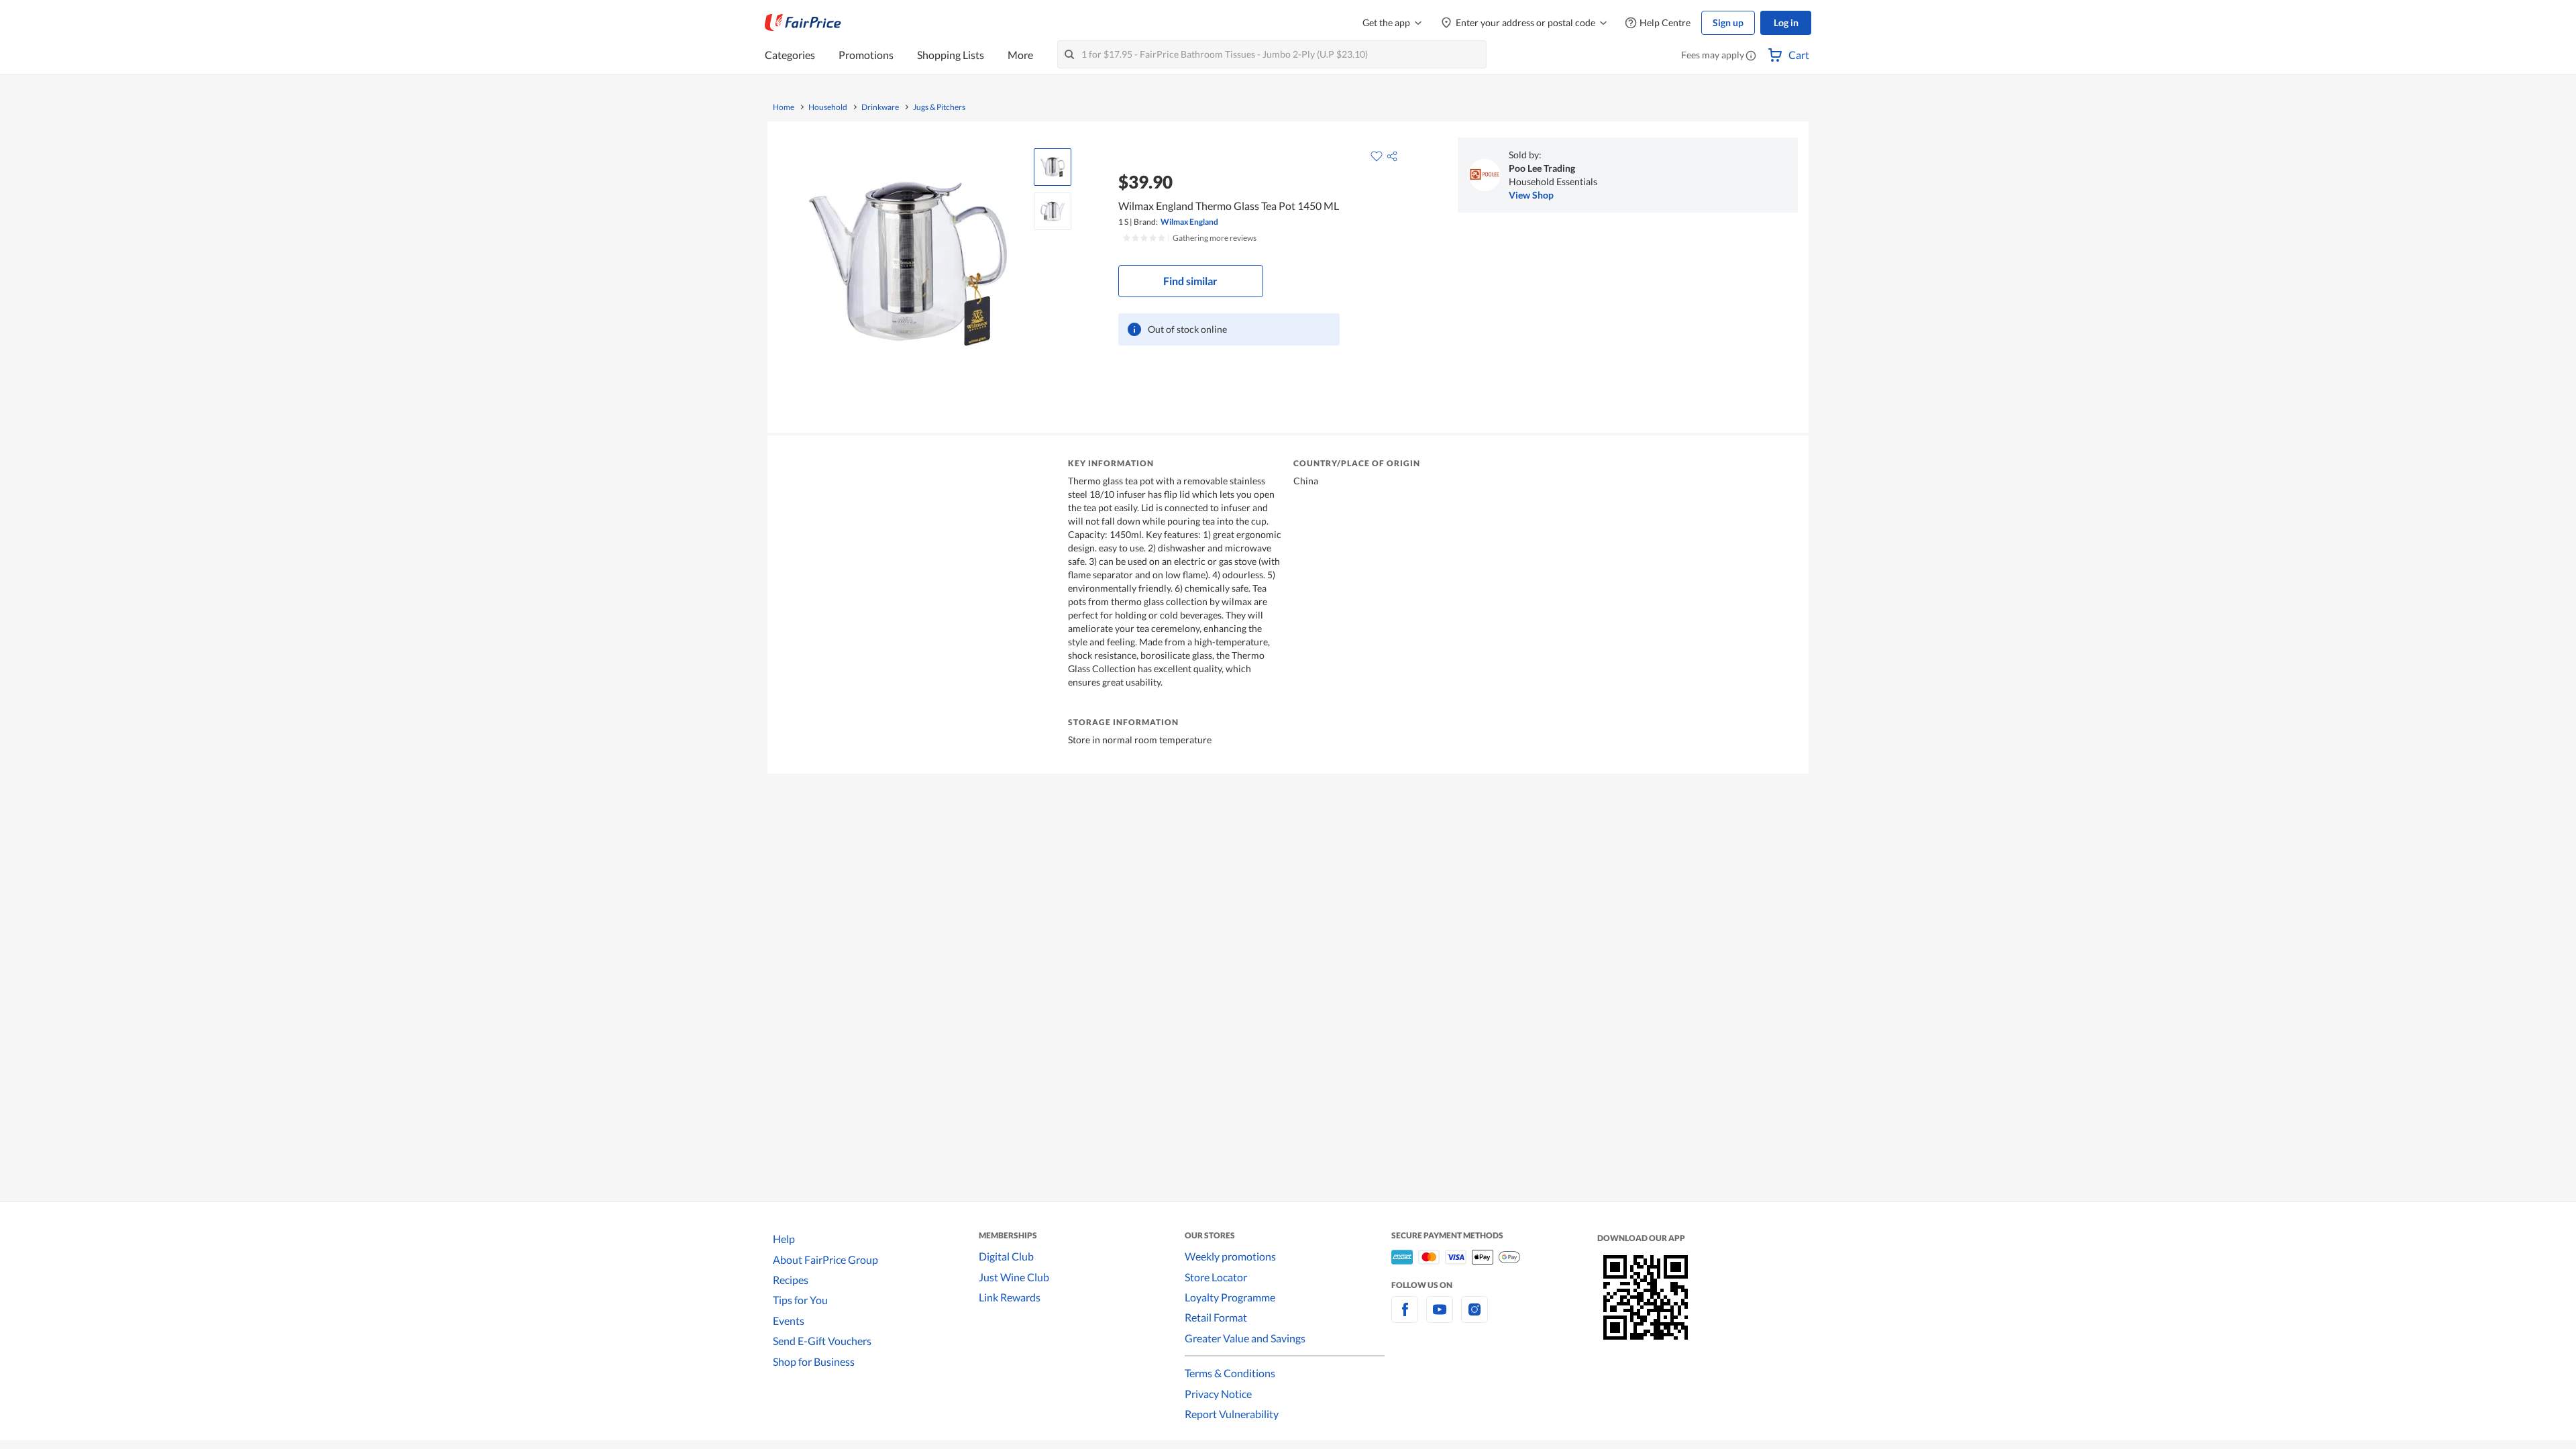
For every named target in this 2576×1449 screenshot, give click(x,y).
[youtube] (1440, 1317)
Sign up (1728, 22)
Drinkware (880, 107)
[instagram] (1474, 1317)
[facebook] (1405, 1317)
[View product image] (1053, 167)
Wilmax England (1189, 222)
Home (784, 107)
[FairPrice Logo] (803, 23)
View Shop (1531, 195)
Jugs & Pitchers (939, 107)
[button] (1751, 56)
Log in (1786, 22)
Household (828, 107)
